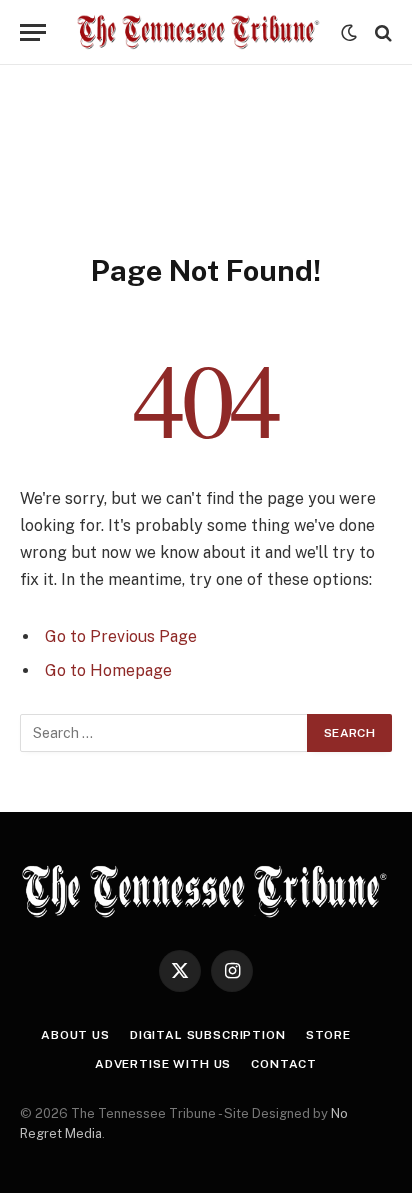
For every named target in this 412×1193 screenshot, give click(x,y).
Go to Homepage (108, 670)
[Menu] (33, 32)
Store (328, 1035)
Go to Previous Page (121, 636)
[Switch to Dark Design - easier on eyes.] (349, 33)
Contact (284, 1064)
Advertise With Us (163, 1064)
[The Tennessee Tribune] (198, 32)
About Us (75, 1035)
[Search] (381, 32)
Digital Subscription (208, 1035)
